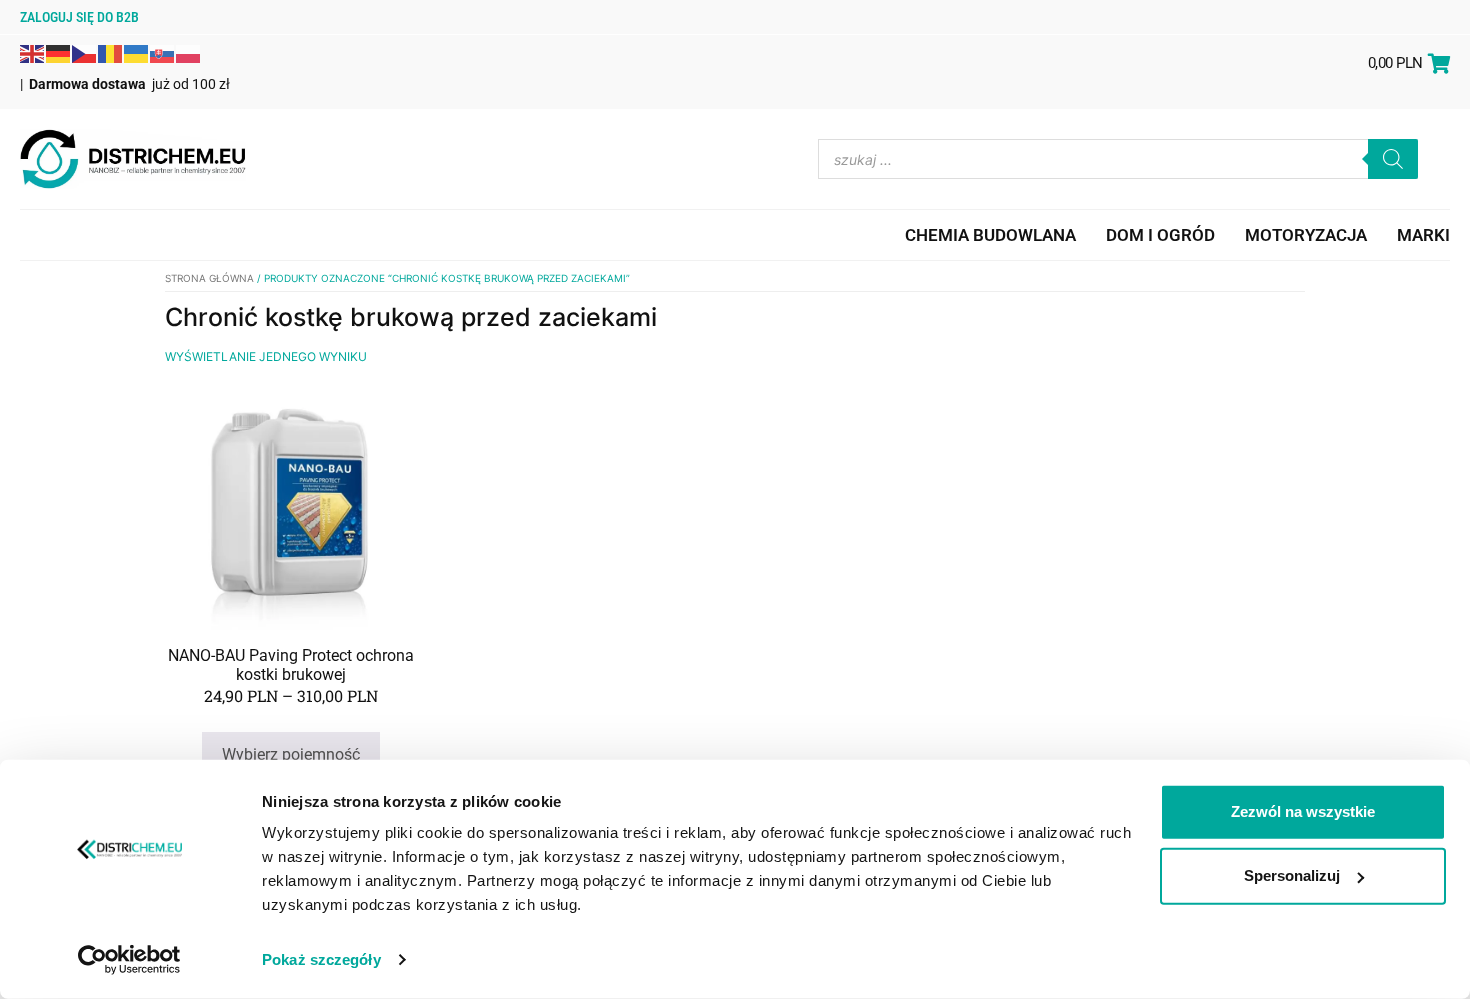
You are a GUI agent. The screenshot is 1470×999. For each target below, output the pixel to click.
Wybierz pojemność (291, 754)
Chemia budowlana (990, 235)
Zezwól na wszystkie (1303, 811)
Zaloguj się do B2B (79, 17)
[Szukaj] (1393, 159)
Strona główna (209, 278)
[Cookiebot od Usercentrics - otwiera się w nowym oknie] (129, 960)
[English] (33, 52)
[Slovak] (163, 52)
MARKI (1423, 235)
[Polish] (189, 52)
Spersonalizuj (1292, 875)
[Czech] (85, 52)
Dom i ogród (1160, 235)
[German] (59, 52)
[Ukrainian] (137, 52)
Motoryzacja (1306, 235)
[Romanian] (111, 52)
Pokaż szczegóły (321, 959)
